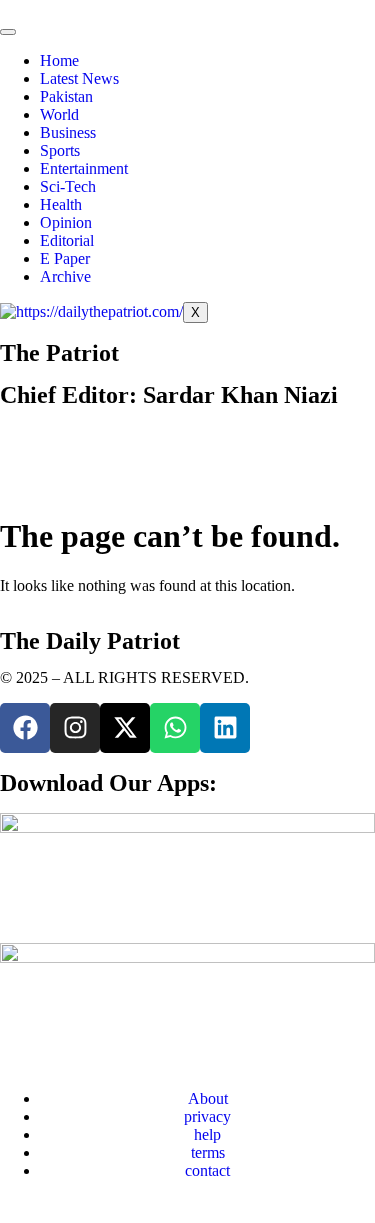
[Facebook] (25, 728)
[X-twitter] (125, 728)
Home (59, 60)
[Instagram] (75, 728)
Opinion (66, 222)
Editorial (67, 240)
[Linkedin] (225, 728)
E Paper (65, 258)
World (59, 114)
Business (68, 132)
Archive (65, 276)
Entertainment (84, 168)
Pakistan (66, 96)
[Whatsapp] (175, 728)
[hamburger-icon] (8, 32)
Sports (60, 150)
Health (61, 204)
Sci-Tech (68, 186)
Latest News (79, 78)
